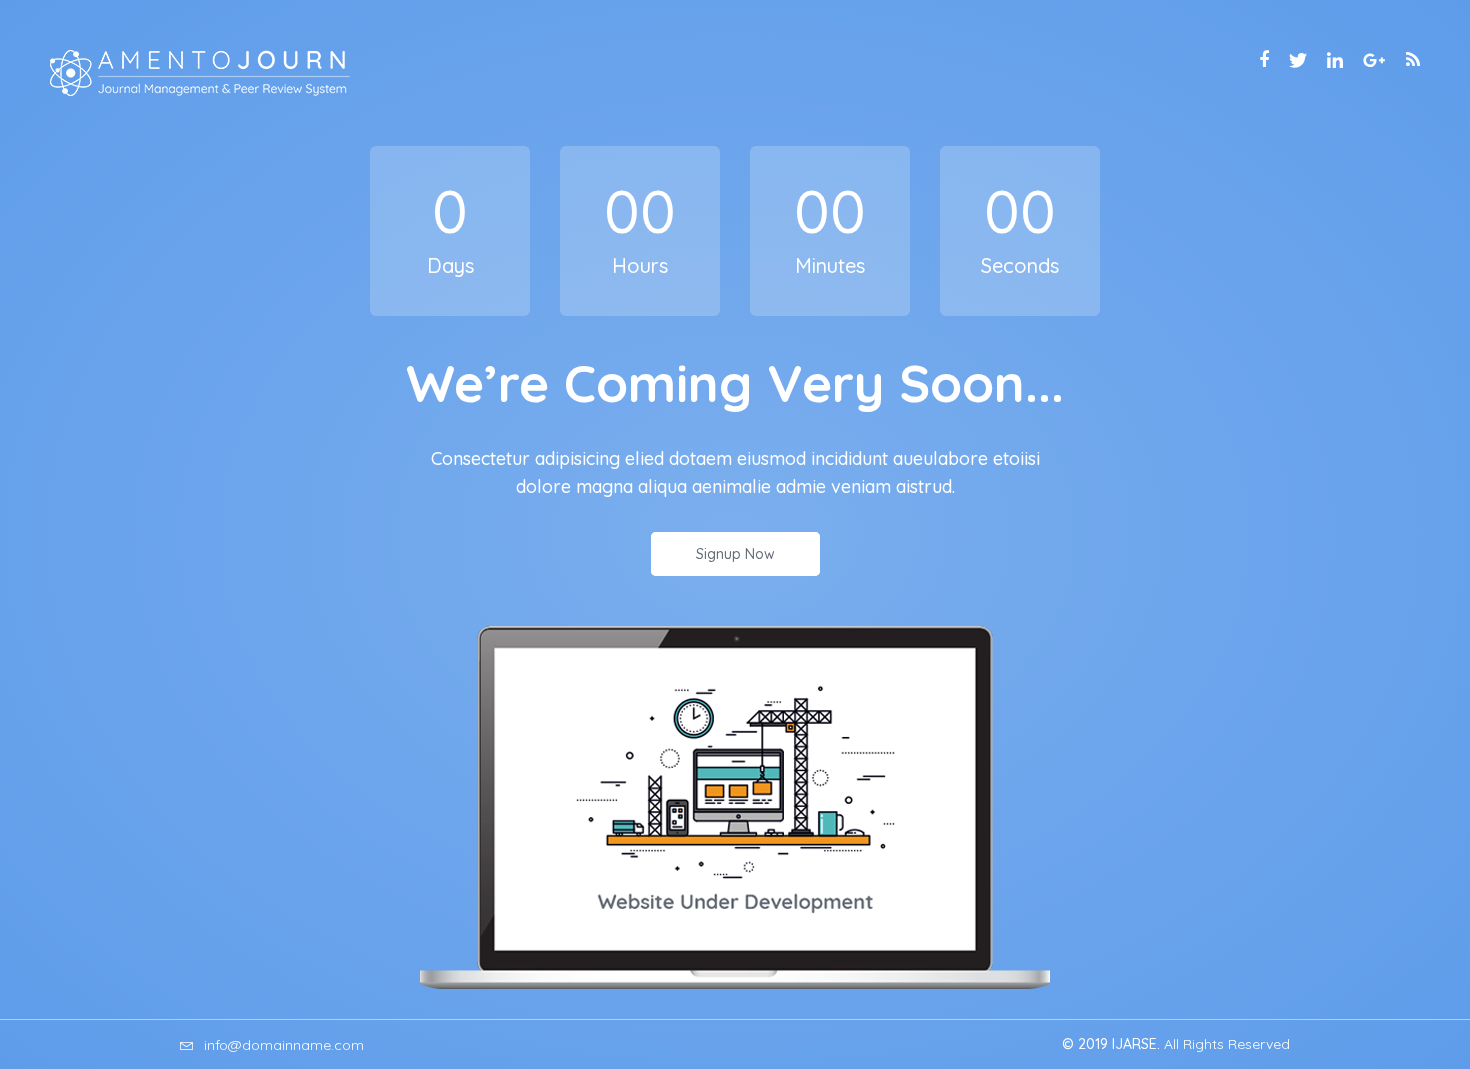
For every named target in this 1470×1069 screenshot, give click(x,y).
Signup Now (735, 554)
